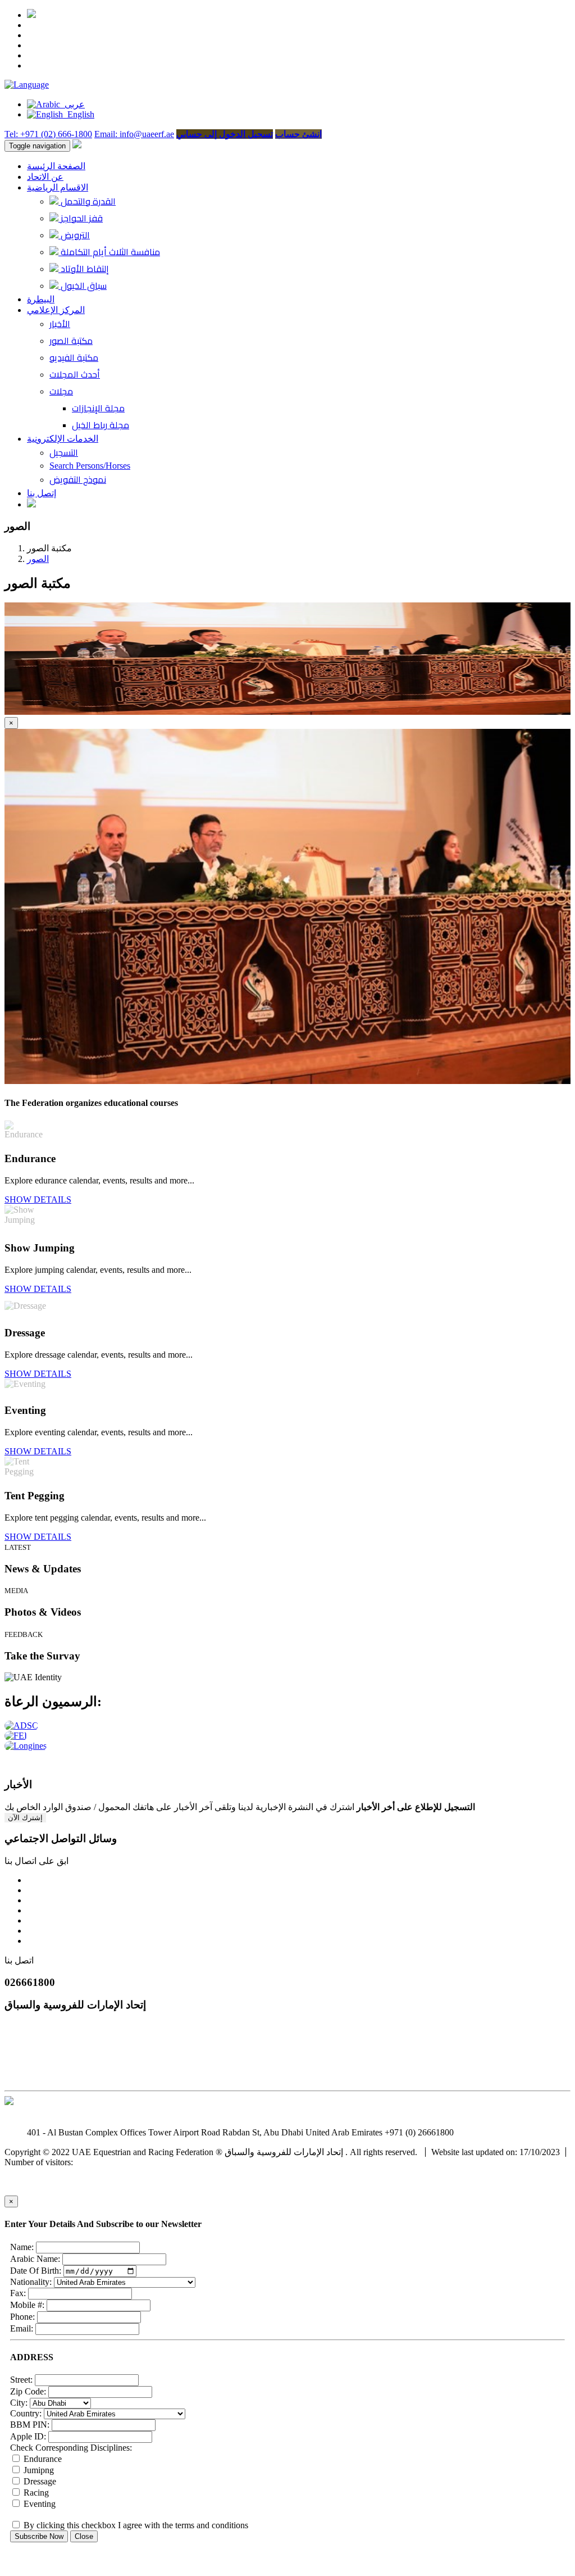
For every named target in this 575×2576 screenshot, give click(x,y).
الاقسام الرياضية (58, 187)
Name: (22, 2247)
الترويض (74, 235)
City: (19, 2403)
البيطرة (41, 299)
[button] (27, 85)
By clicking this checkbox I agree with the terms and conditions (135, 2525)
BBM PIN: (30, 2425)
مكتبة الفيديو (74, 357)
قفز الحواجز (81, 218)
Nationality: (31, 2282)
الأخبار (60, 324)
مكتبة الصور (71, 341)
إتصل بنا (42, 493)
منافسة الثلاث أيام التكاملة (109, 252)
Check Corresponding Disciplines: (71, 2448)
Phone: (22, 2317)
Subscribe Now (39, 2536)
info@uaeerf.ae (483, 2132)
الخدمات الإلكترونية (63, 439)
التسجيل (64, 452)
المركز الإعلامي (56, 310)
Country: (26, 2413)
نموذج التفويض (78, 479)
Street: (21, 2380)
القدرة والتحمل (87, 201)
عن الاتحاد (45, 177)
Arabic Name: (35, 2259)
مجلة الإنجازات (98, 408)
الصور (38, 559)
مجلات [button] (61, 391)
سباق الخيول (83, 285)
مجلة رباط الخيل (101, 425)
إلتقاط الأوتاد (84, 269)
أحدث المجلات (75, 374)
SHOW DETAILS (38, 1199)
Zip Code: (28, 2391)
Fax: (18, 2293)
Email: (22, 2328)
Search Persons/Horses (90, 466)
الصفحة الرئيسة (56, 166)
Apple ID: (28, 2436)
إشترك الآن (25, 1818)
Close (84, 2536)
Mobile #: (27, 2305)
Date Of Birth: (36, 2271)
